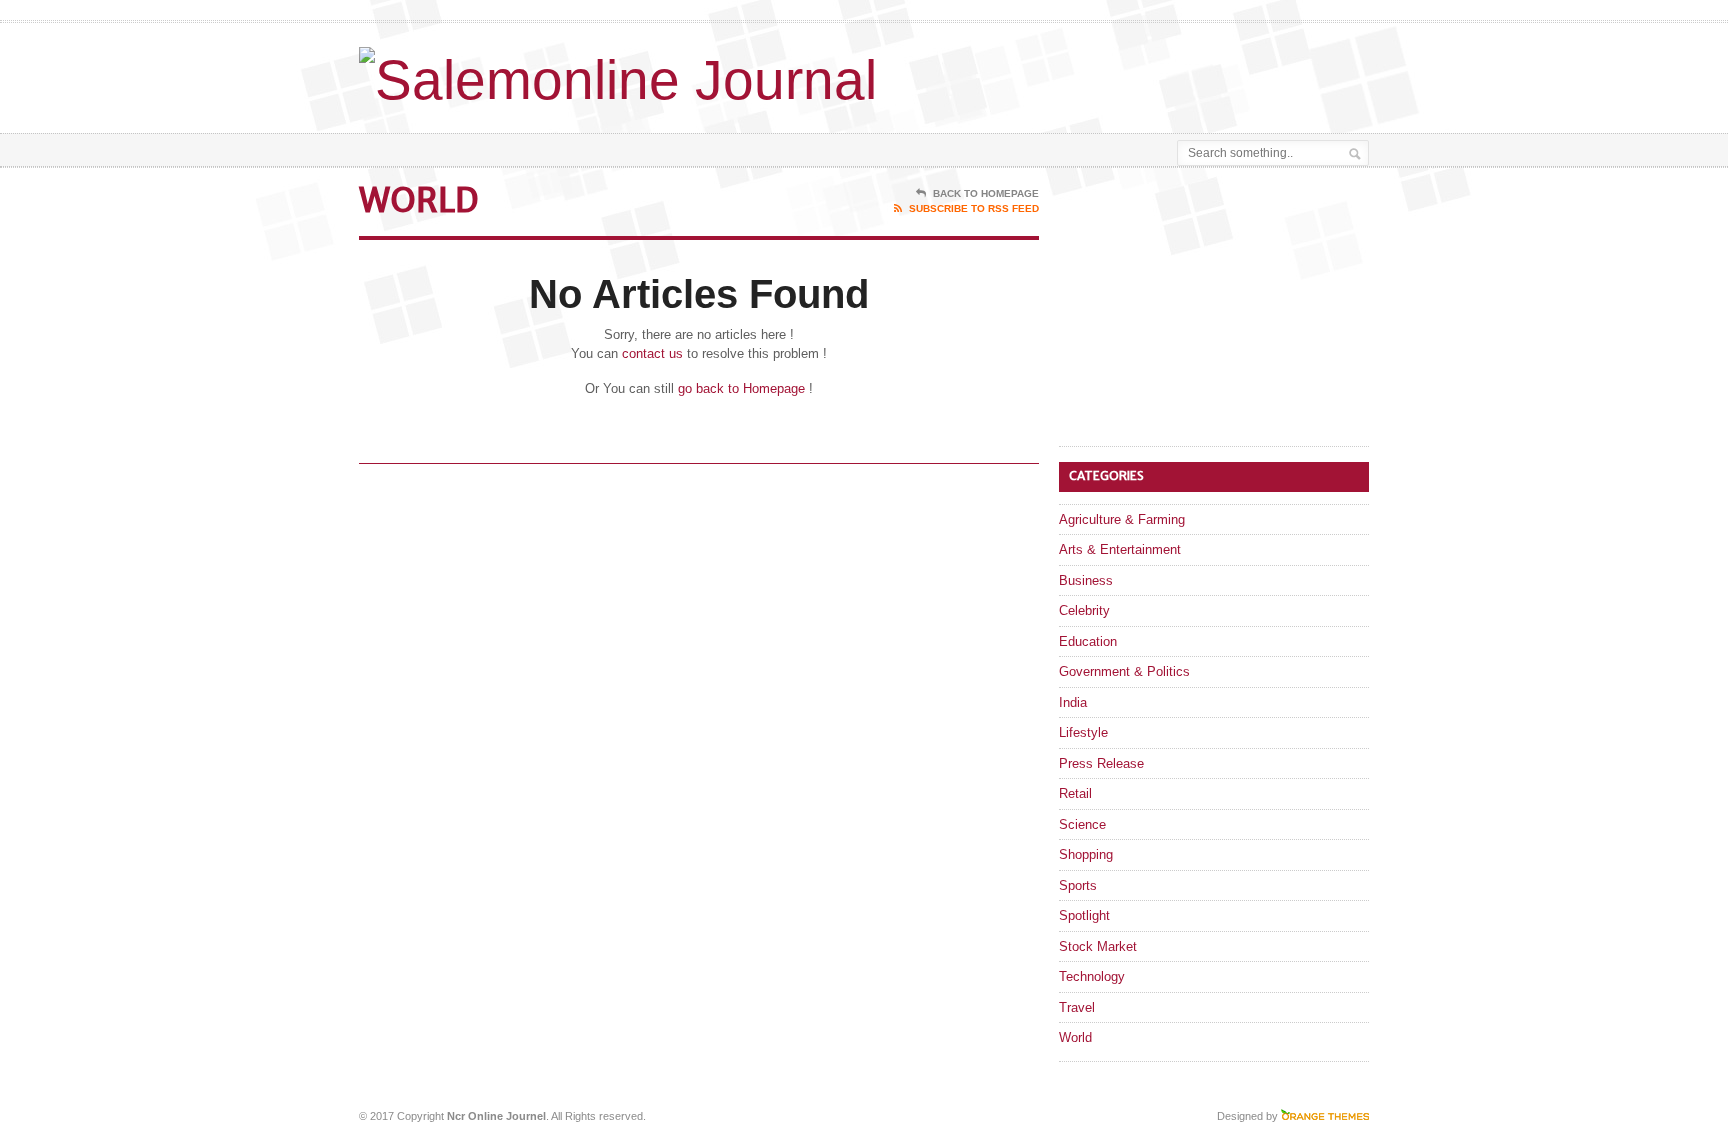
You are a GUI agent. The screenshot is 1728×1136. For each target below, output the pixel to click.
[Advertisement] (1135, 73)
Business (1086, 580)
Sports (1078, 885)
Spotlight (1084, 915)
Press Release (1101, 763)
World (1075, 1037)
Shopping (1086, 854)
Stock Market (1098, 946)
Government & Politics (1124, 671)
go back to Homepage (741, 388)
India (1073, 702)
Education (1088, 641)
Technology (1092, 976)
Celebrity (1084, 610)
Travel (1077, 1007)
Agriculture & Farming (1122, 519)
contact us (652, 353)
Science (1082, 824)
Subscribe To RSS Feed (974, 208)
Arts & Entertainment (1120, 549)
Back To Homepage (986, 193)
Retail (1075, 793)
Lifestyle (1083, 732)
